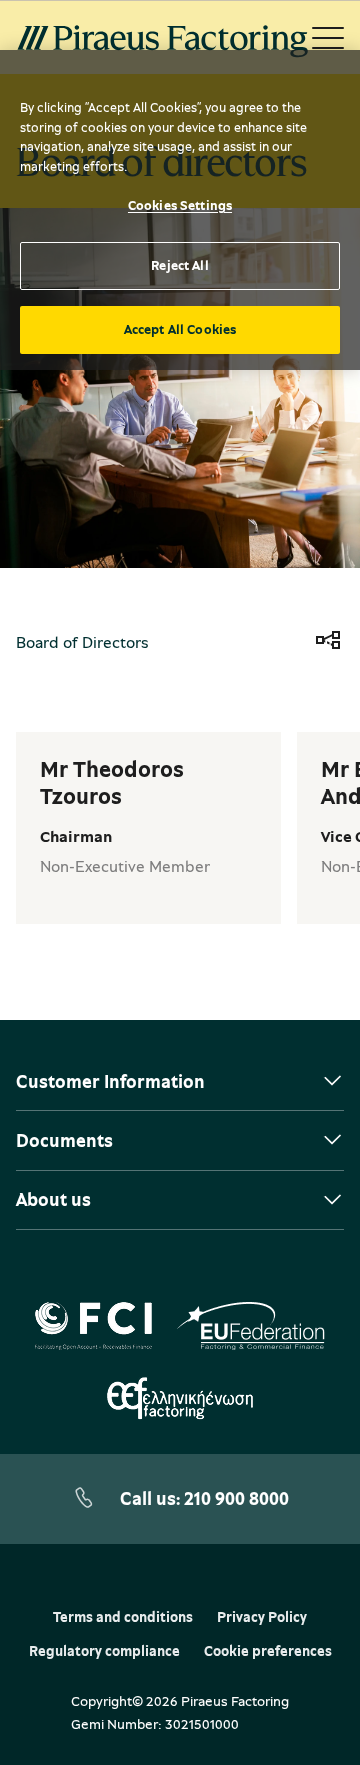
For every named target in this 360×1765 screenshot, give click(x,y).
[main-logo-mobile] (162, 37)
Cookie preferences (268, 1651)
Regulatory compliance (104, 1651)
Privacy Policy (262, 1617)
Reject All (179, 265)
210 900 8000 (236, 1498)
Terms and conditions (123, 1617)
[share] (328, 642)
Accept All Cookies (180, 329)
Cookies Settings (180, 205)
